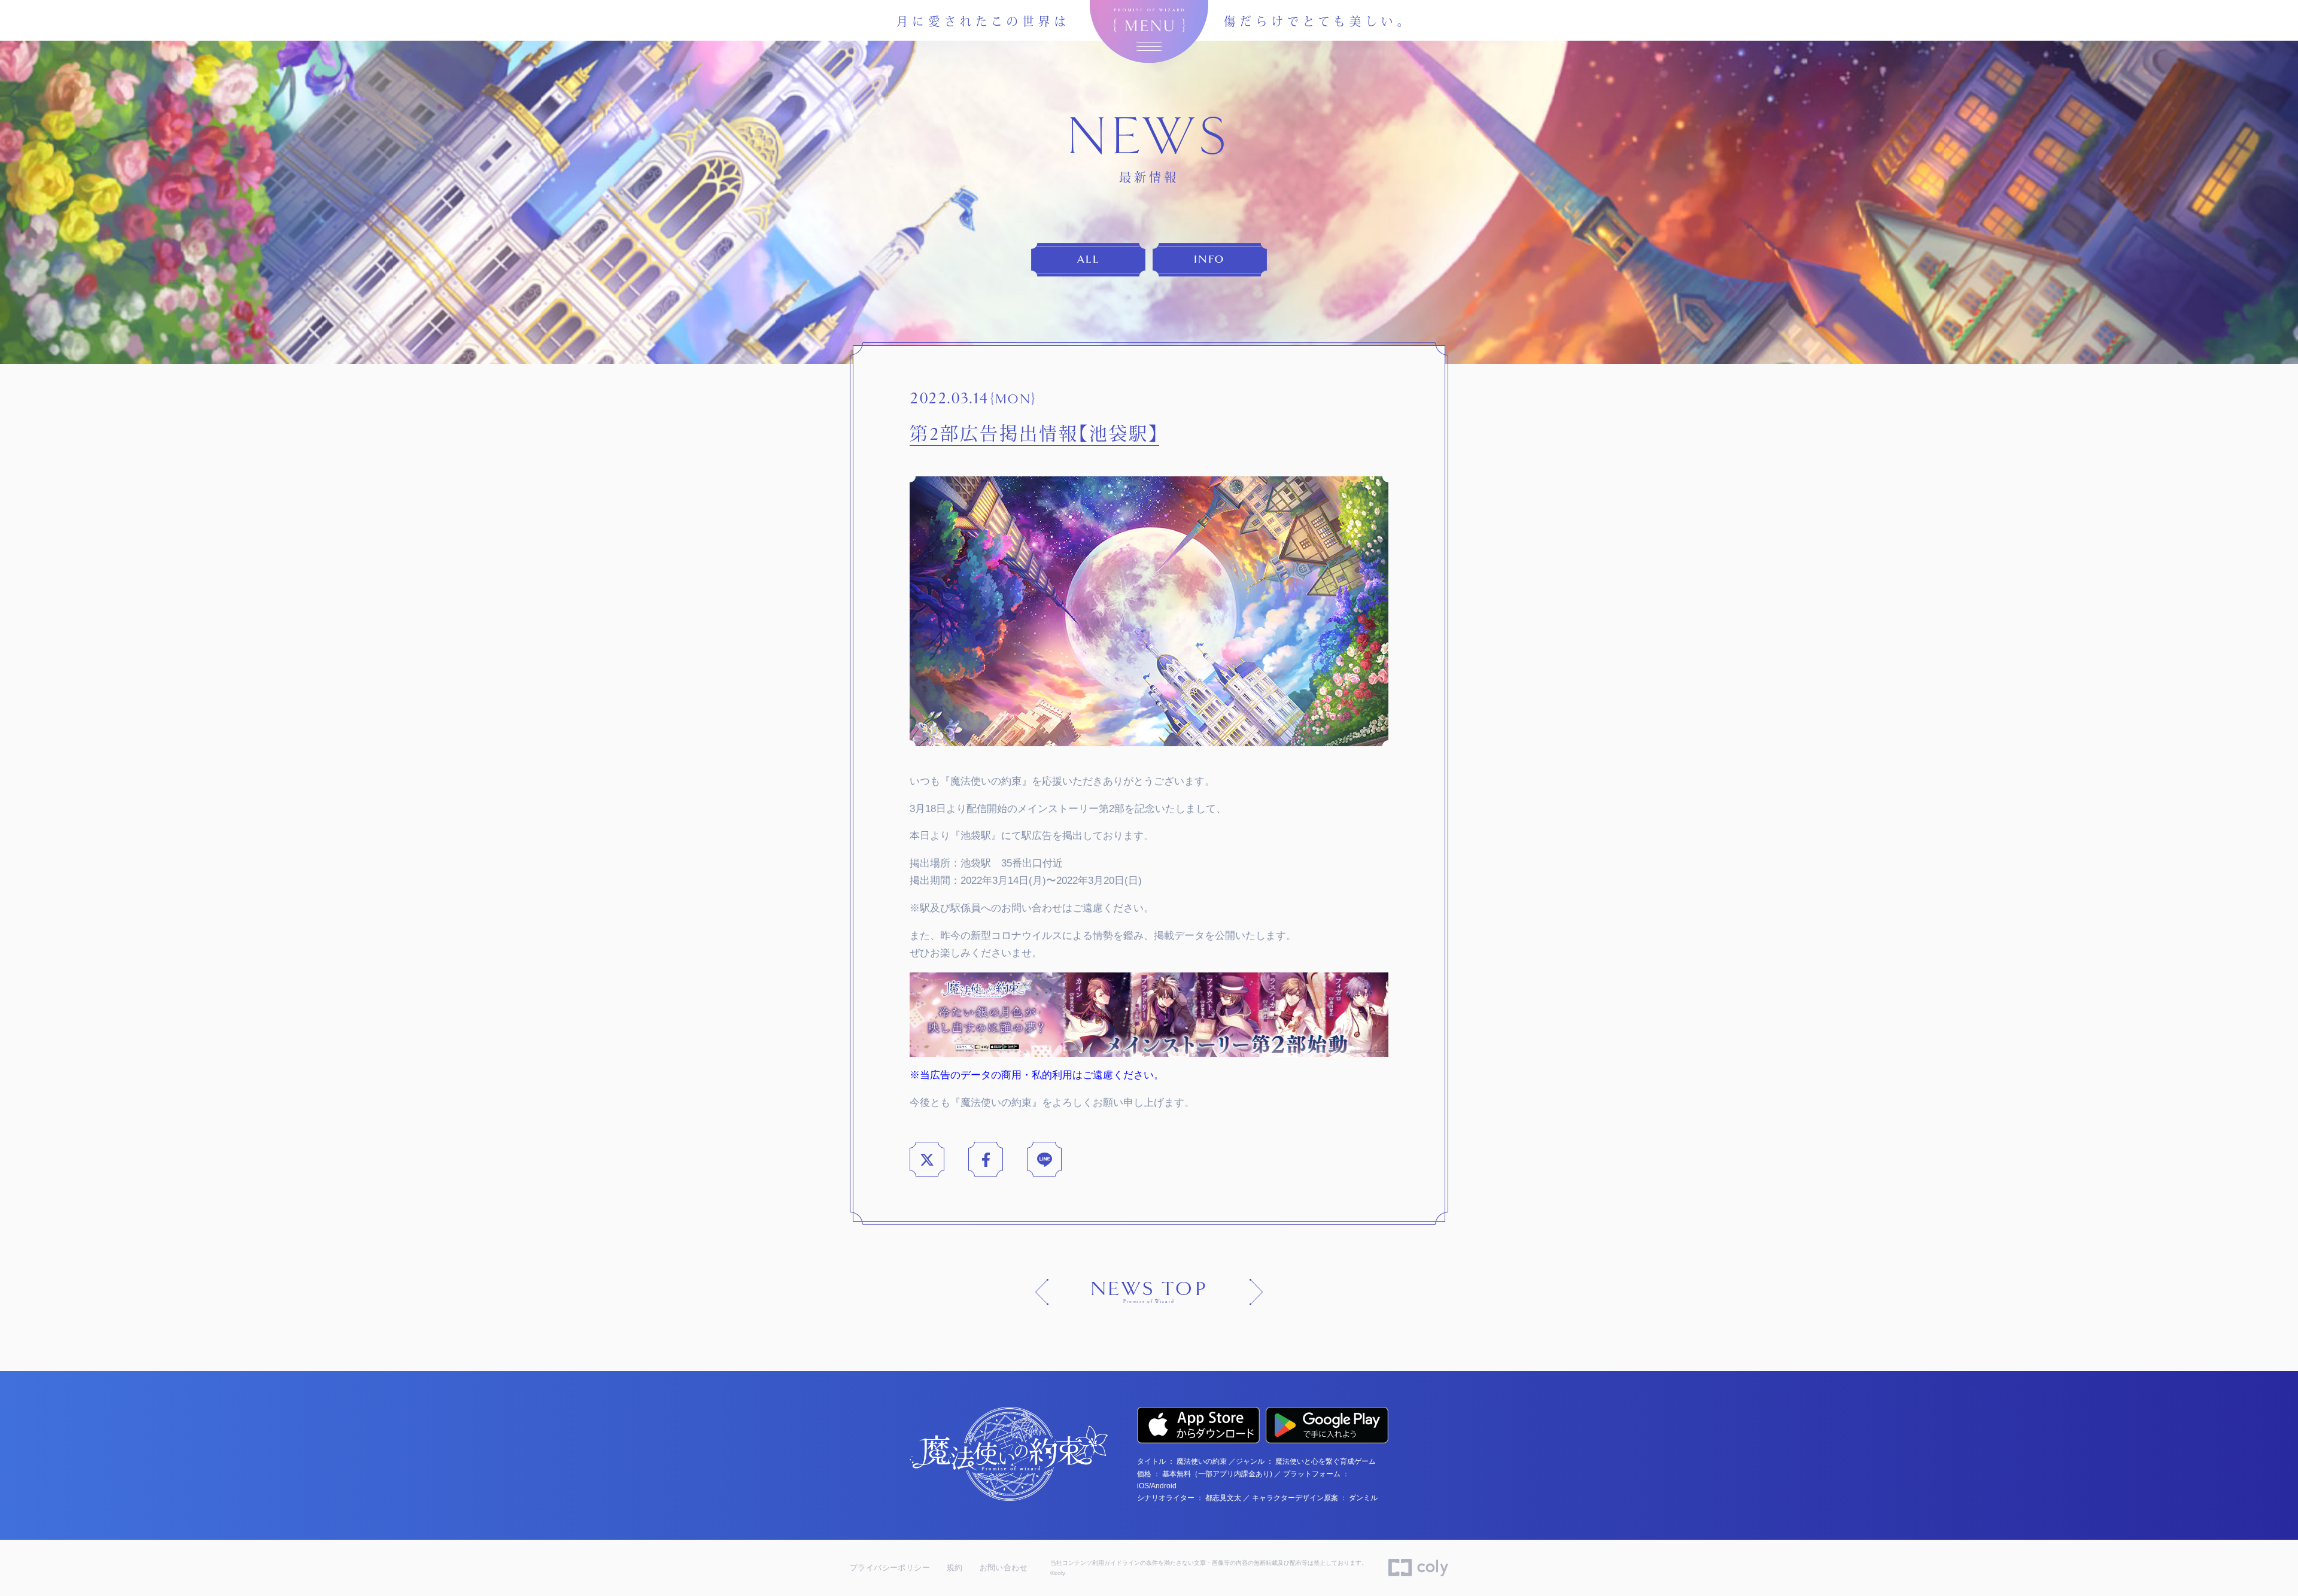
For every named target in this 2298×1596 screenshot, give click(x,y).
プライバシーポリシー (890, 1568)
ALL (1088, 259)
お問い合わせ (1004, 1568)
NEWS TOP (1149, 1292)
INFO (1209, 259)
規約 (955, 1568)
